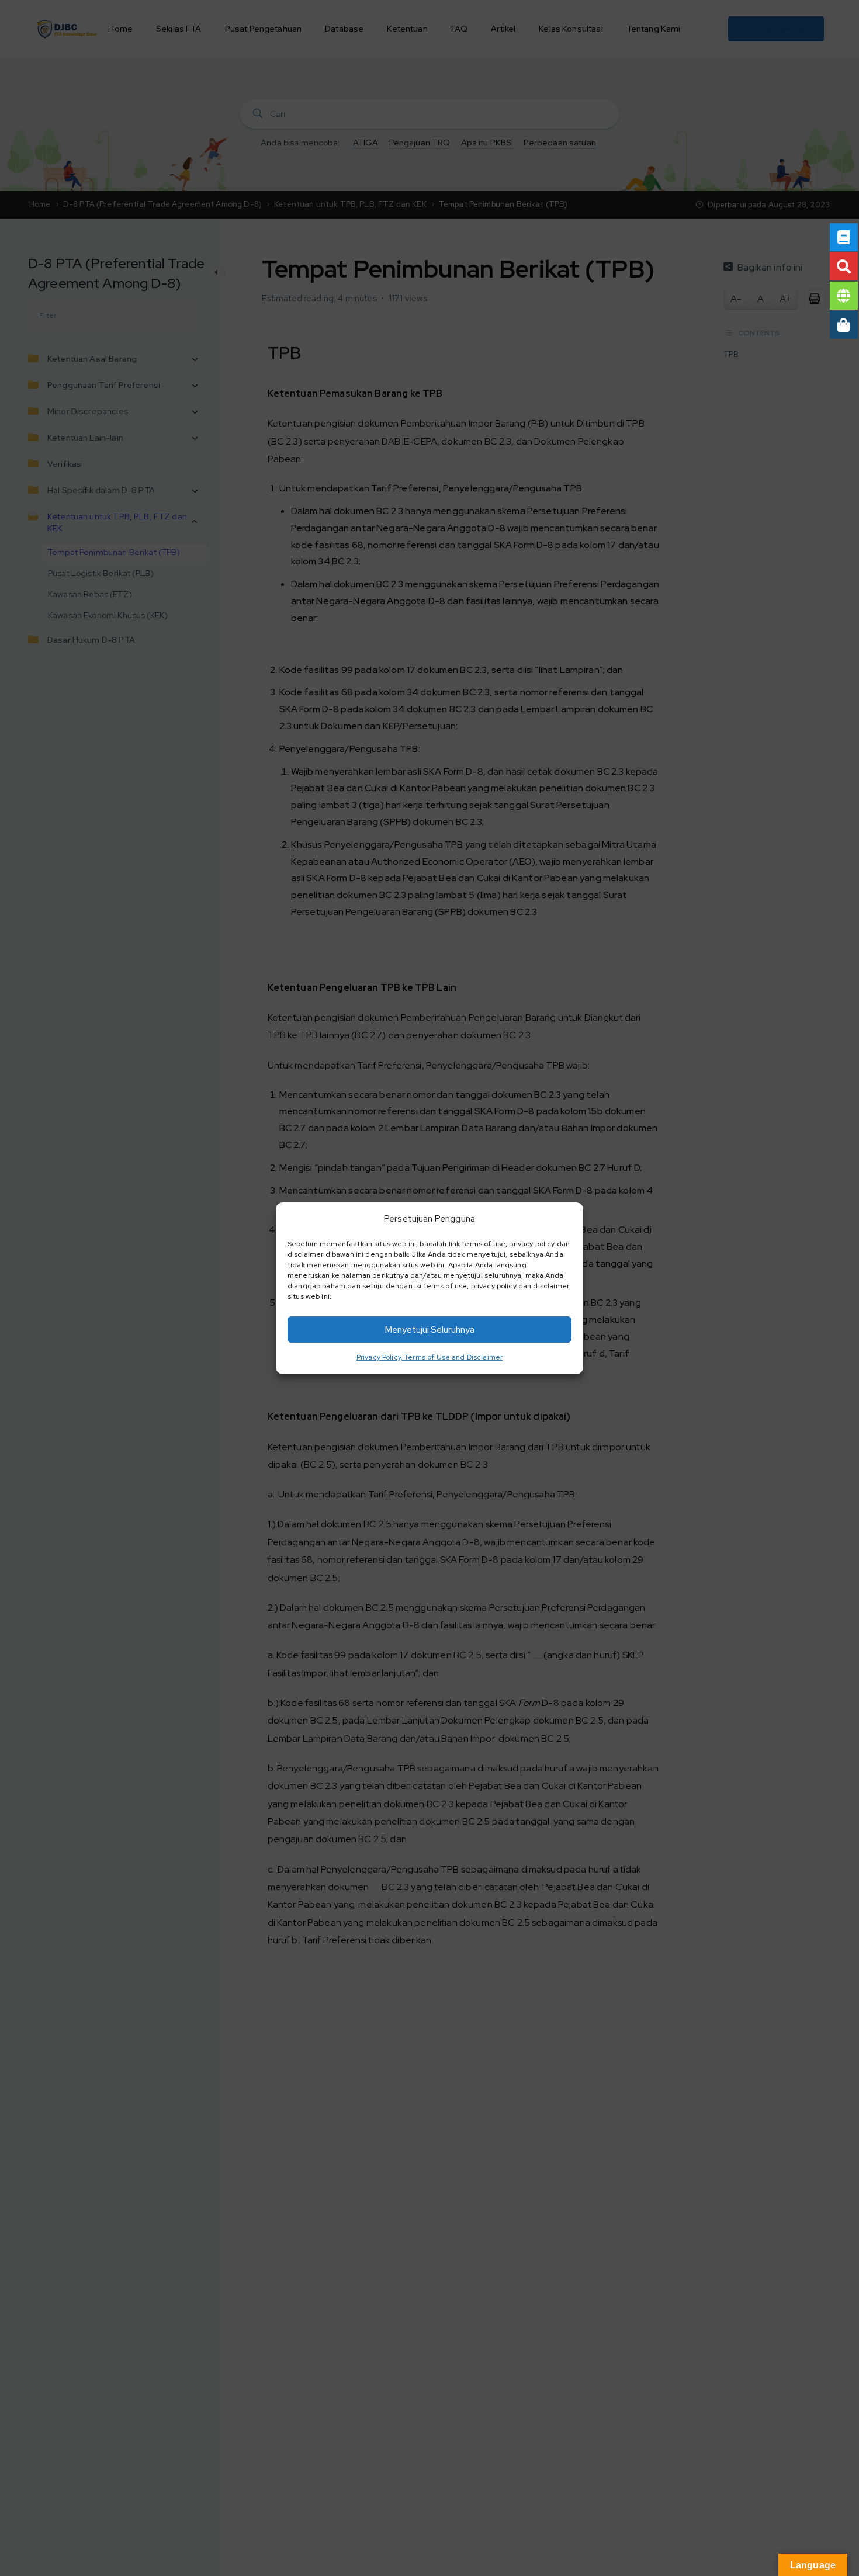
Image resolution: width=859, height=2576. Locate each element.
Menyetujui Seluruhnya (430, 1329)
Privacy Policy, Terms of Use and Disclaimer (430, 1357)
